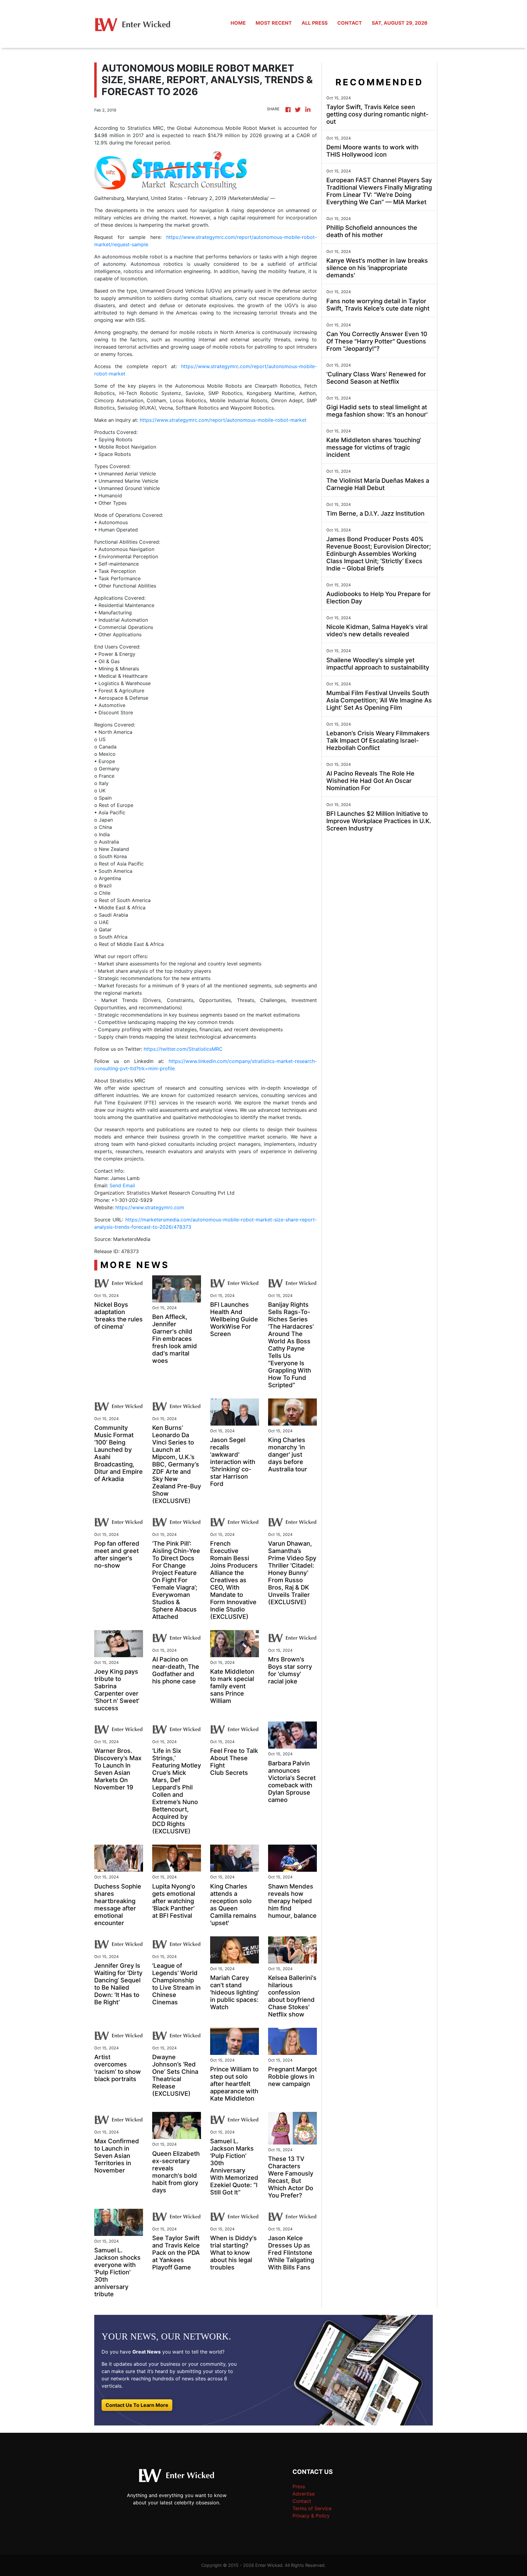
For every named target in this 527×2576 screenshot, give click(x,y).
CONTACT (350, 23)
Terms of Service (312, 2508)
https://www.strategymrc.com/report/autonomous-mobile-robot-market (223, 420)
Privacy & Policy (311, 2516)
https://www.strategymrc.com (150, 1207)
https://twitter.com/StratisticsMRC (183, 1049)
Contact (302, 2501)
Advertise (304, 2494)
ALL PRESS (315, 23)
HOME (238, 23)
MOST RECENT (274, 23)
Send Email (122, 1185)
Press (299, 2486)
